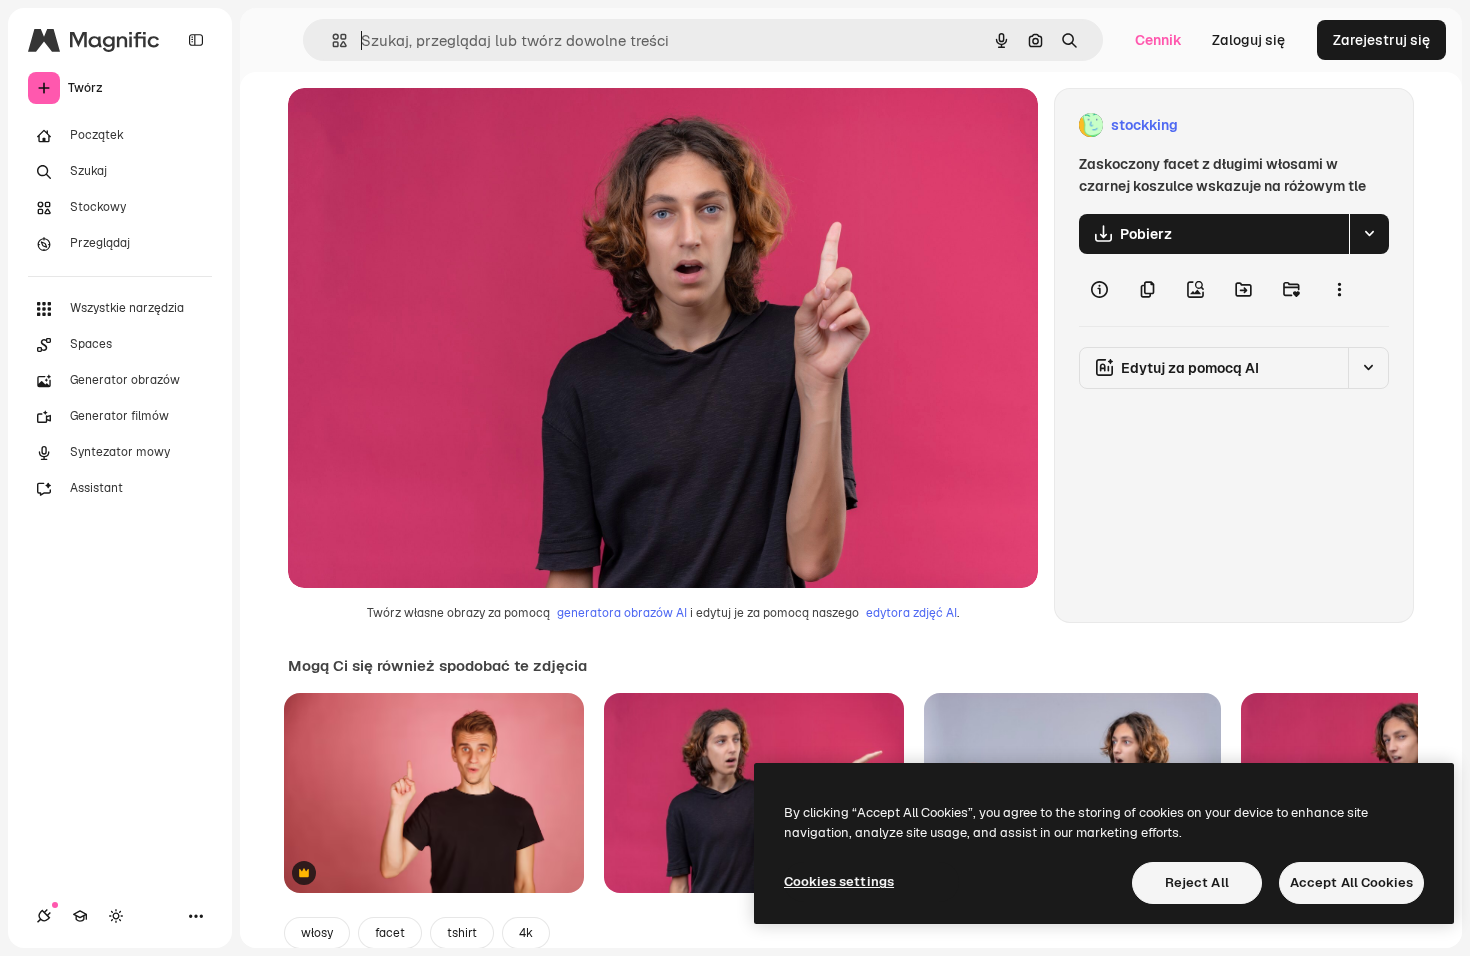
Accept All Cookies (1351, 882)
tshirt (462, 933)
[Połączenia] (44, 916)
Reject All (1197, 882)
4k (526, 933)
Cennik (1158, 40)
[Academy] (80, 916)
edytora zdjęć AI (911, 613)
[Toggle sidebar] (196, 40)
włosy (317, 933)
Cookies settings (839, 881)
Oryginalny (426, 125)
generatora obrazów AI (622, 613)
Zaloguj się (1248, 40)
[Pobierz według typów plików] (1369, 234)
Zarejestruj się (1381, 40)
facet (390, 933)
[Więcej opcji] (1339, 290)
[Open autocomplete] (331, 40)
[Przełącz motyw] (116, 916)
